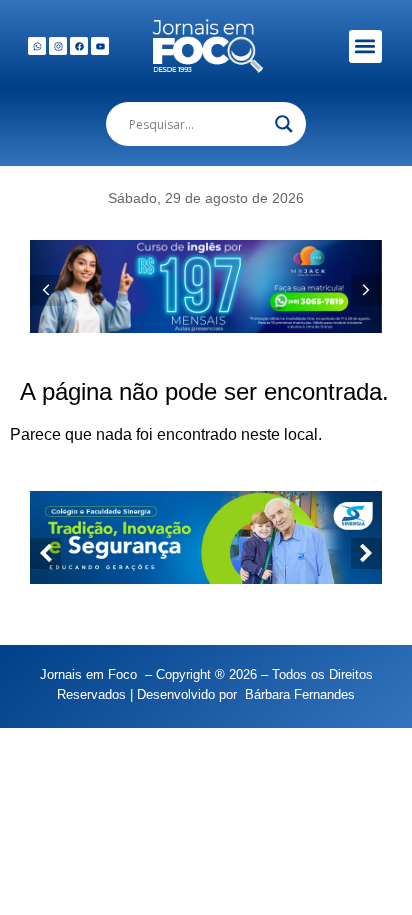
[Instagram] (58, 46)
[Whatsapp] (37, 46)
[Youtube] (100, 46)
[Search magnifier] (284, 124)
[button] (365, 46)
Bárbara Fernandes (300, 694)
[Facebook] (79, 46)
